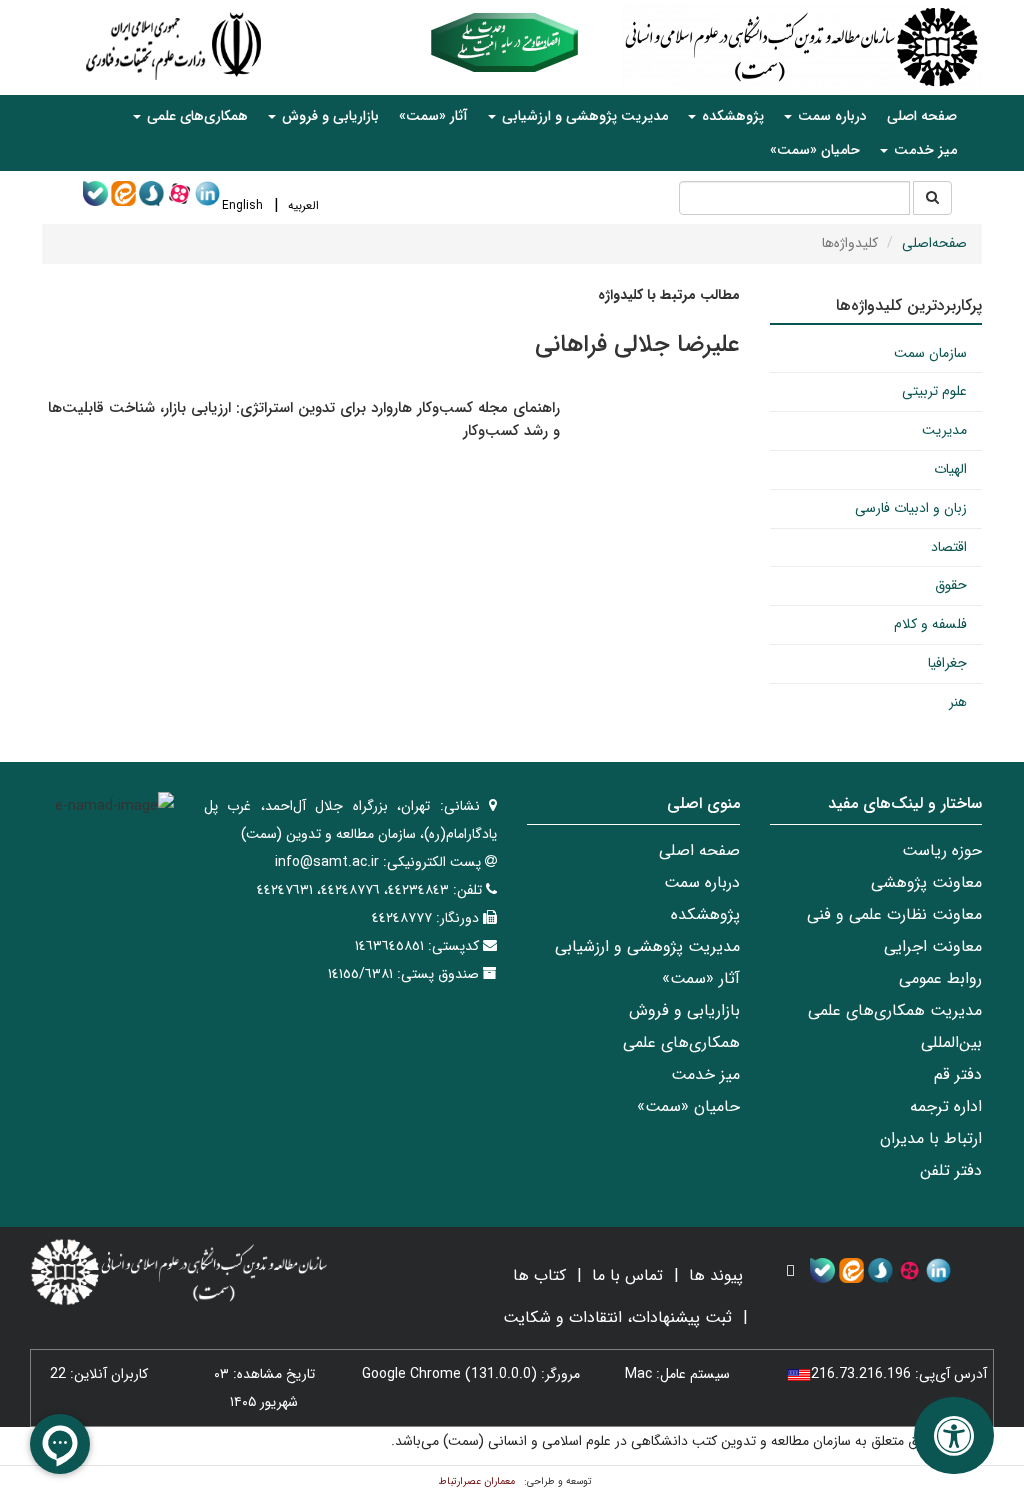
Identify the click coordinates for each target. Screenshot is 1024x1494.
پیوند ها (716, 1275)
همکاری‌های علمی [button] (195, 116)
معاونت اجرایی (933, 946)
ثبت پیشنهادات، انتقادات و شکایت (617, 1317)
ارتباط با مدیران (931, 1138)
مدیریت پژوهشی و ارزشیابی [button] (583, 116)
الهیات (950, 469)
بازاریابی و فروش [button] (328, 116)
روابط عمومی (940, 978)
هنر (958, 702)
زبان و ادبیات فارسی (911, 508)
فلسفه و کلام (930, 624)
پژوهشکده (705, 914)
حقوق (951, 585)
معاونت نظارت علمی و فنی (894, 914)
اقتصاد (949, 547)
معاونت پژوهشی (926, 882)
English (242, 205)
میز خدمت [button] (923, 150)
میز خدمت (705, 1074)
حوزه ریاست (942, 850)
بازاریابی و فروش (684, 1010)
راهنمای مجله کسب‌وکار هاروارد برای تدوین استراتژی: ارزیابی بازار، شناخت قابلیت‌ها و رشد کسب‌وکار (304, 419)
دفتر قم (958, 1074)
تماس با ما (627, 1275)
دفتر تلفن (951, 1170)
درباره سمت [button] (830, 116)
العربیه (303, 205)
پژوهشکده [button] (731, 116)
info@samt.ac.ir (327, 862)
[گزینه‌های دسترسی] (954, 1435)
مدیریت (944, 430)
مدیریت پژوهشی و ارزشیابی (647, 946)
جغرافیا (947, 663)
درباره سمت (702, 882)
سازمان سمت (930, 353)
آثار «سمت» (433, 116)
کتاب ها (539, 1275)
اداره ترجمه (946, 1106)
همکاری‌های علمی (681, 1042)
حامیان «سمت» (815, 150)
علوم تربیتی (934, 391)
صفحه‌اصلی (934, 243)
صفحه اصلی (922, 116)
